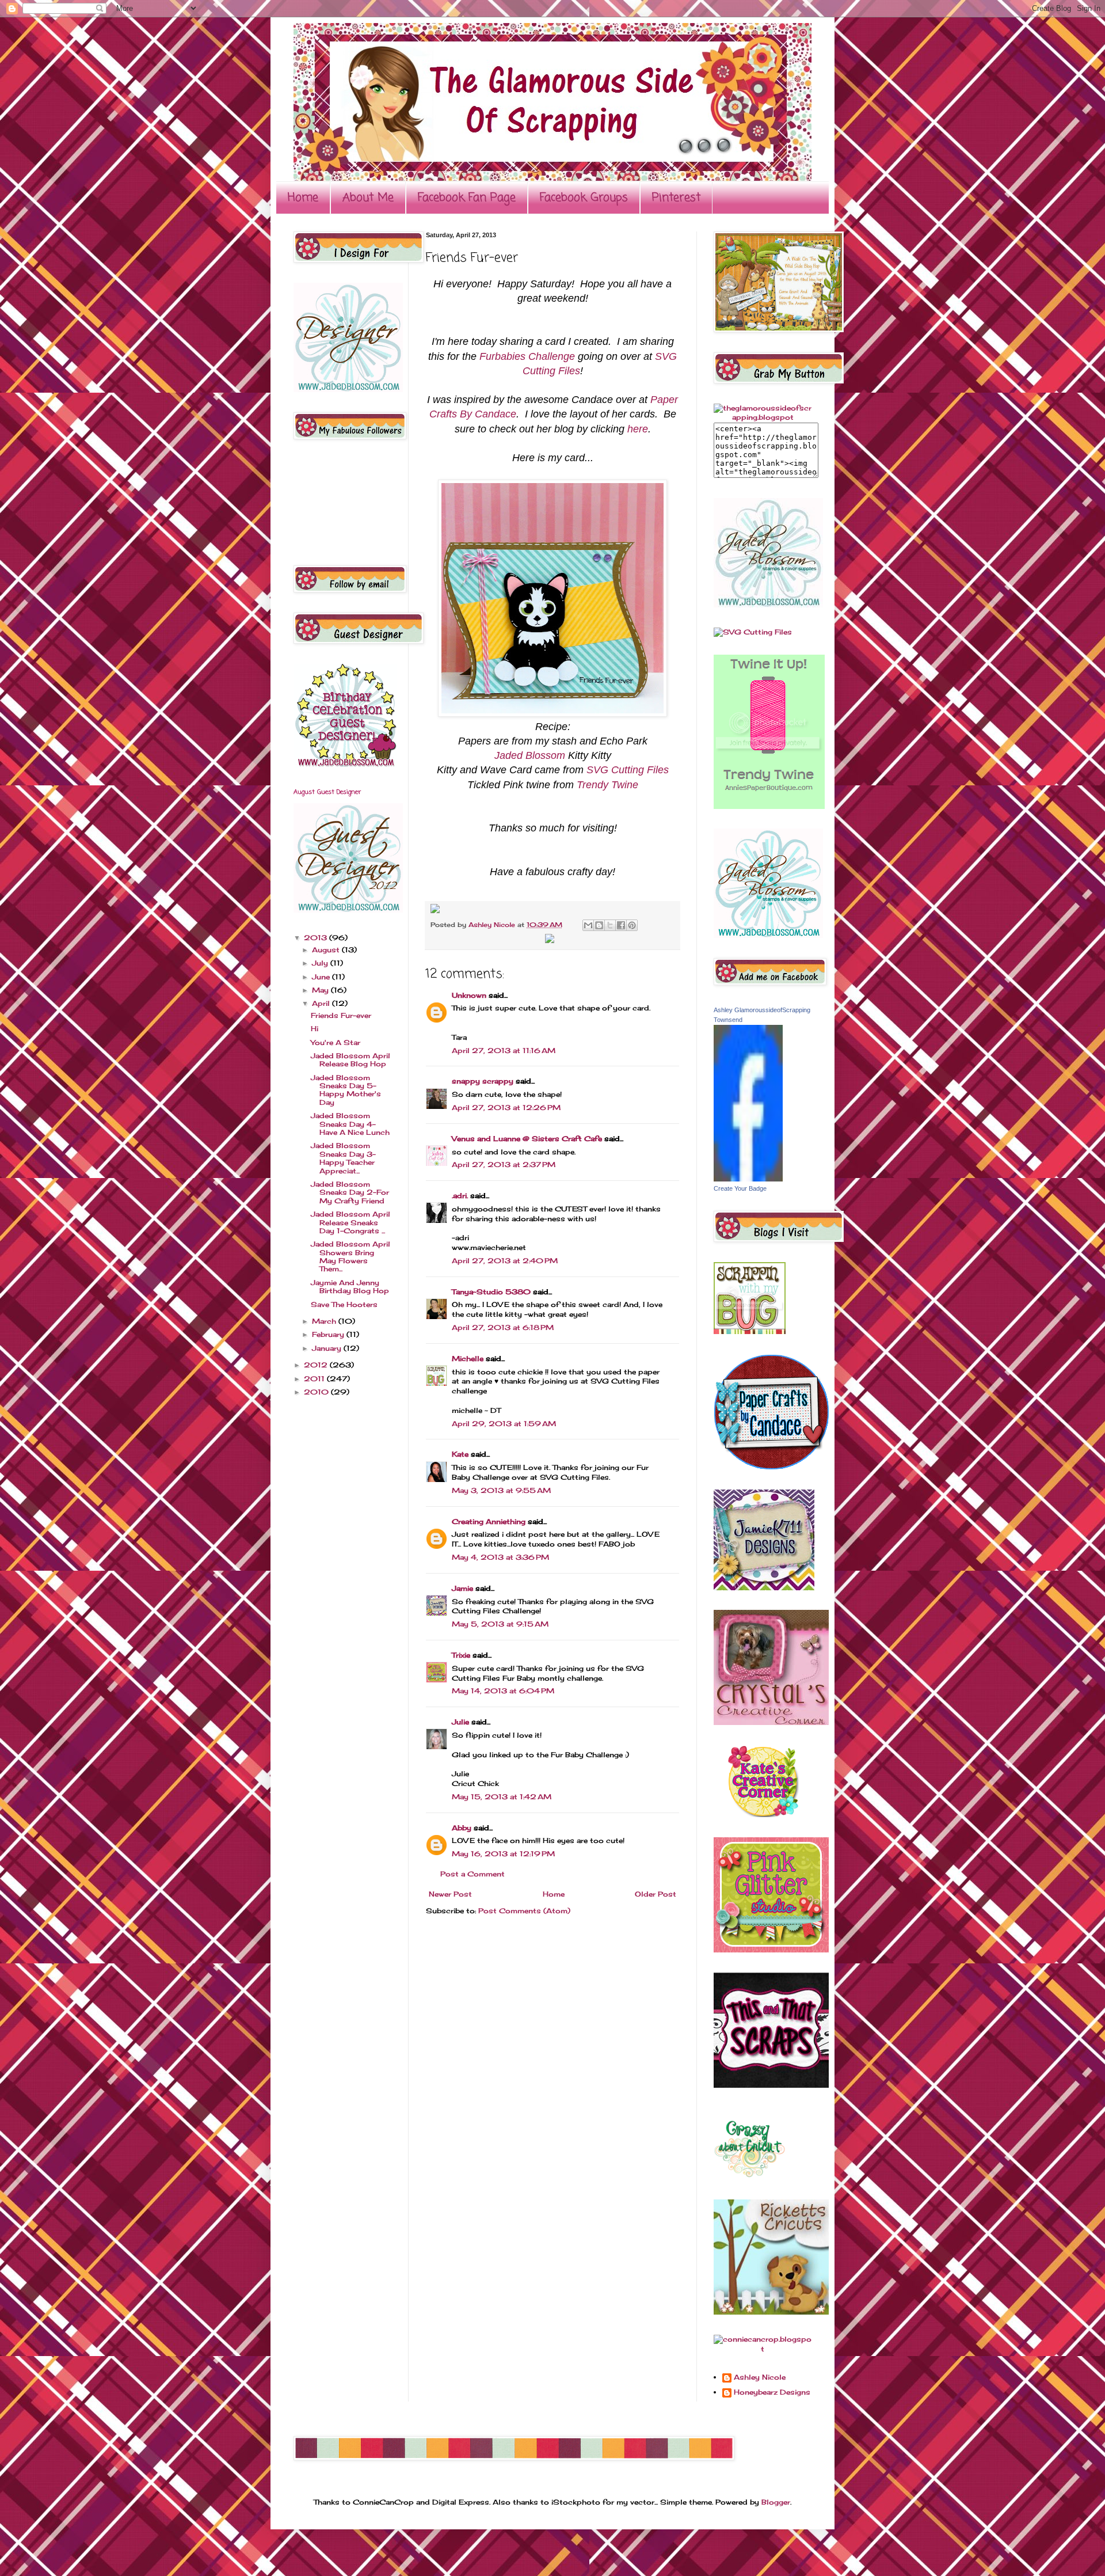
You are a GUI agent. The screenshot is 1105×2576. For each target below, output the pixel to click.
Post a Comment (473, 1874)
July (321, 963)
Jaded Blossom (530, 755)
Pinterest (676, 198)
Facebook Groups (584, 198)
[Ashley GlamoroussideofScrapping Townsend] (748, 1179)
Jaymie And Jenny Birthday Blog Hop (350, 1287)
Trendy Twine (607, 785)
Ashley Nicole (493, 925)
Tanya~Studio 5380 (491, 1292)
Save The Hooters (344, 1304)
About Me (368, 198)
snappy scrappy (483, 1081)
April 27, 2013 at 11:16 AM (504, 1050)
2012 (317, 1365)
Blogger (776, 2502)
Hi (315, 1029)
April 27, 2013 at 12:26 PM (506, 1107)
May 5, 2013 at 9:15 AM (500, 1624)
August (327, 950)
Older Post (656, 1894)
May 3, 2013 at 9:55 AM (501, 1490)
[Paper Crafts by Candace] (771, 1467)
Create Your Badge (740, 1188)
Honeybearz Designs (772, 2392)
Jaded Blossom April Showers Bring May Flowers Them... (350, 1256)
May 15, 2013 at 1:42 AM (502, 1797)
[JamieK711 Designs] (764, 1588)
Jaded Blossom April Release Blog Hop (350, 1060)
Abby (462, 1828)
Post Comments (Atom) (524, 1911)
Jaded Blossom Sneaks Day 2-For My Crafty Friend (350, 1192)
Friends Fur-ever (341, 1015)
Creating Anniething (489, 1521)
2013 (317, 938)
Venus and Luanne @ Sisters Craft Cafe (527, 1139)
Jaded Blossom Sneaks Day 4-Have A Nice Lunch (350, 1124)
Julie (460, 1722)
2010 (317, 1392)
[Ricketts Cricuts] (771, 2312)
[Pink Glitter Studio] (771, 1950)
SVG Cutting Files (628, 770)
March (325, 1321)
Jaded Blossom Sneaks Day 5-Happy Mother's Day (346, 1090)
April (322, 1003)
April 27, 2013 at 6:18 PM (503, 1327)
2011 (315, 1379)
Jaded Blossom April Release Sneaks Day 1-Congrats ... (350, 1222)
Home (303, 198)
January (328, 1348)
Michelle (468, 1359)
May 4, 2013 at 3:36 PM (500, 1557)
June (322, 977)
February (329, 1334)
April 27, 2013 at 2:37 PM (504, 1164)
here (638, 429)
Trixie (461, 1655)
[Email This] (588, 925)
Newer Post (450, 1894)
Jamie (462, 1588)
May (321, 990)
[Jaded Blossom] (348, 390)
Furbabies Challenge (527, 356)
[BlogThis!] (599, 925)
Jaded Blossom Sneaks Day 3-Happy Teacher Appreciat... (343, 1158)
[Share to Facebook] (621, 925)
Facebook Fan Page (467, 198)
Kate (460, 1454)
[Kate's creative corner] (763, 1815)
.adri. (460, 1196)
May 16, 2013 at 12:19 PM (503, 1854)
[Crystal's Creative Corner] (771, 1722)
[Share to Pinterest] (632, 925)
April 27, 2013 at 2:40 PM (505, 1261)
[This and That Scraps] (771, 2085)
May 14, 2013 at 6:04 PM (503, 1691)
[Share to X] (610, 925)
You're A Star (336, 1042)
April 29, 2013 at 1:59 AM (504, 1424)
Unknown (469, 995)
